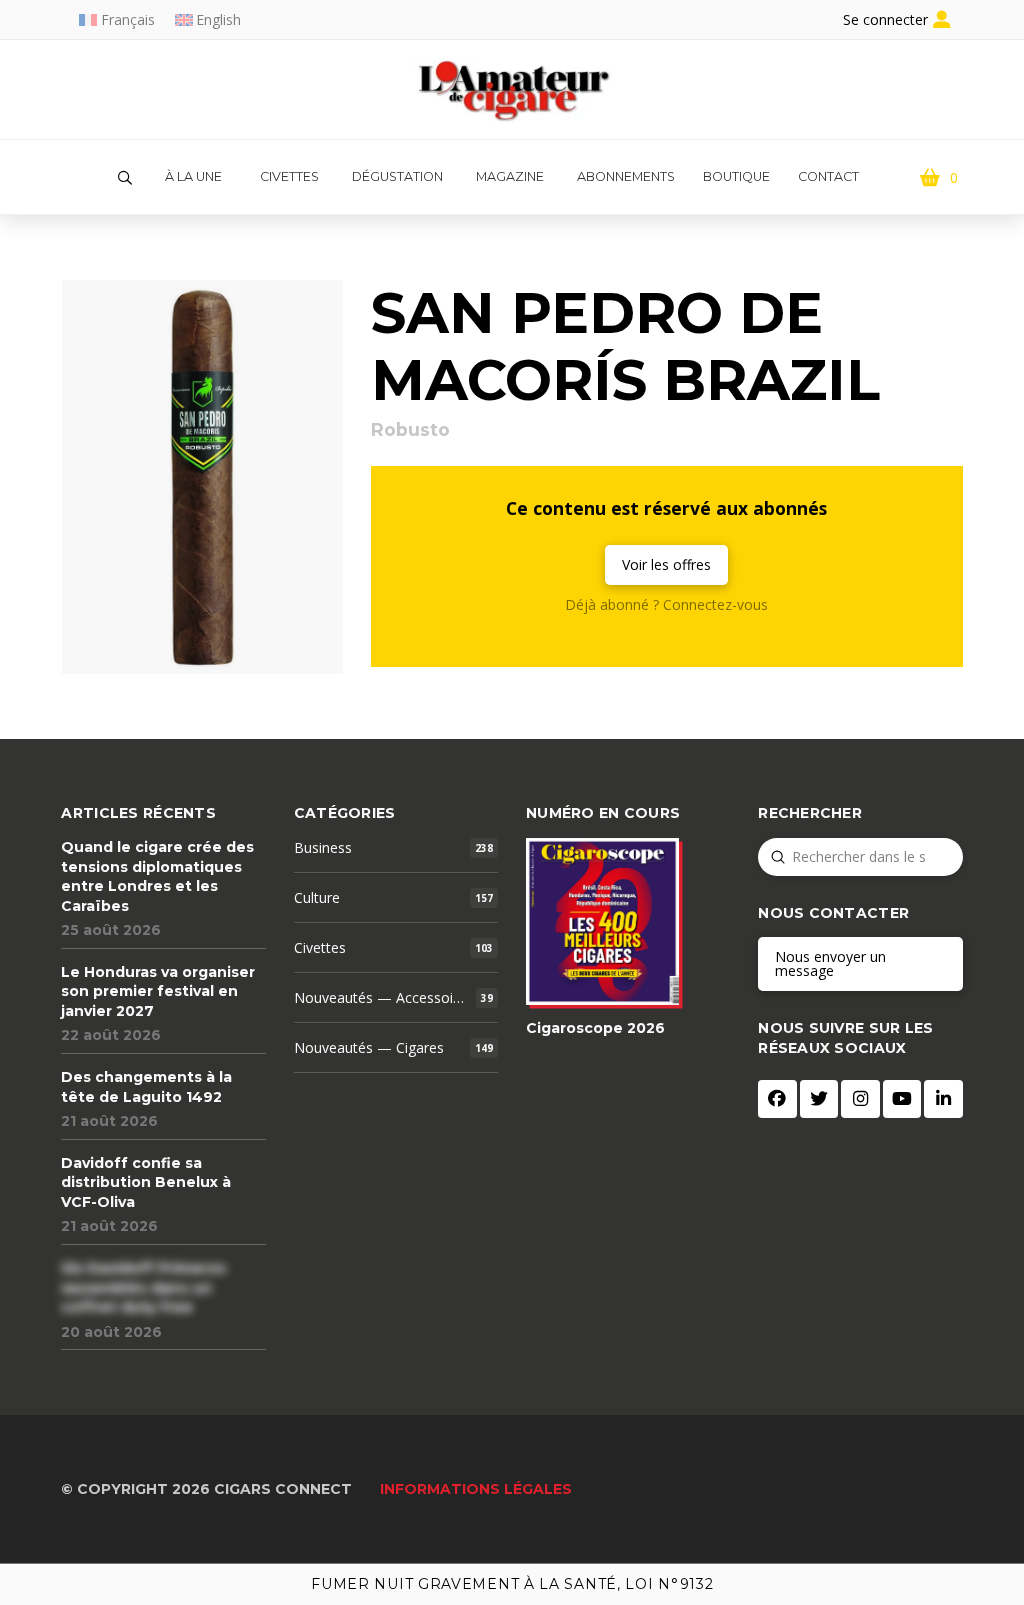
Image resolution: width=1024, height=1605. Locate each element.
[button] (125, 178)
